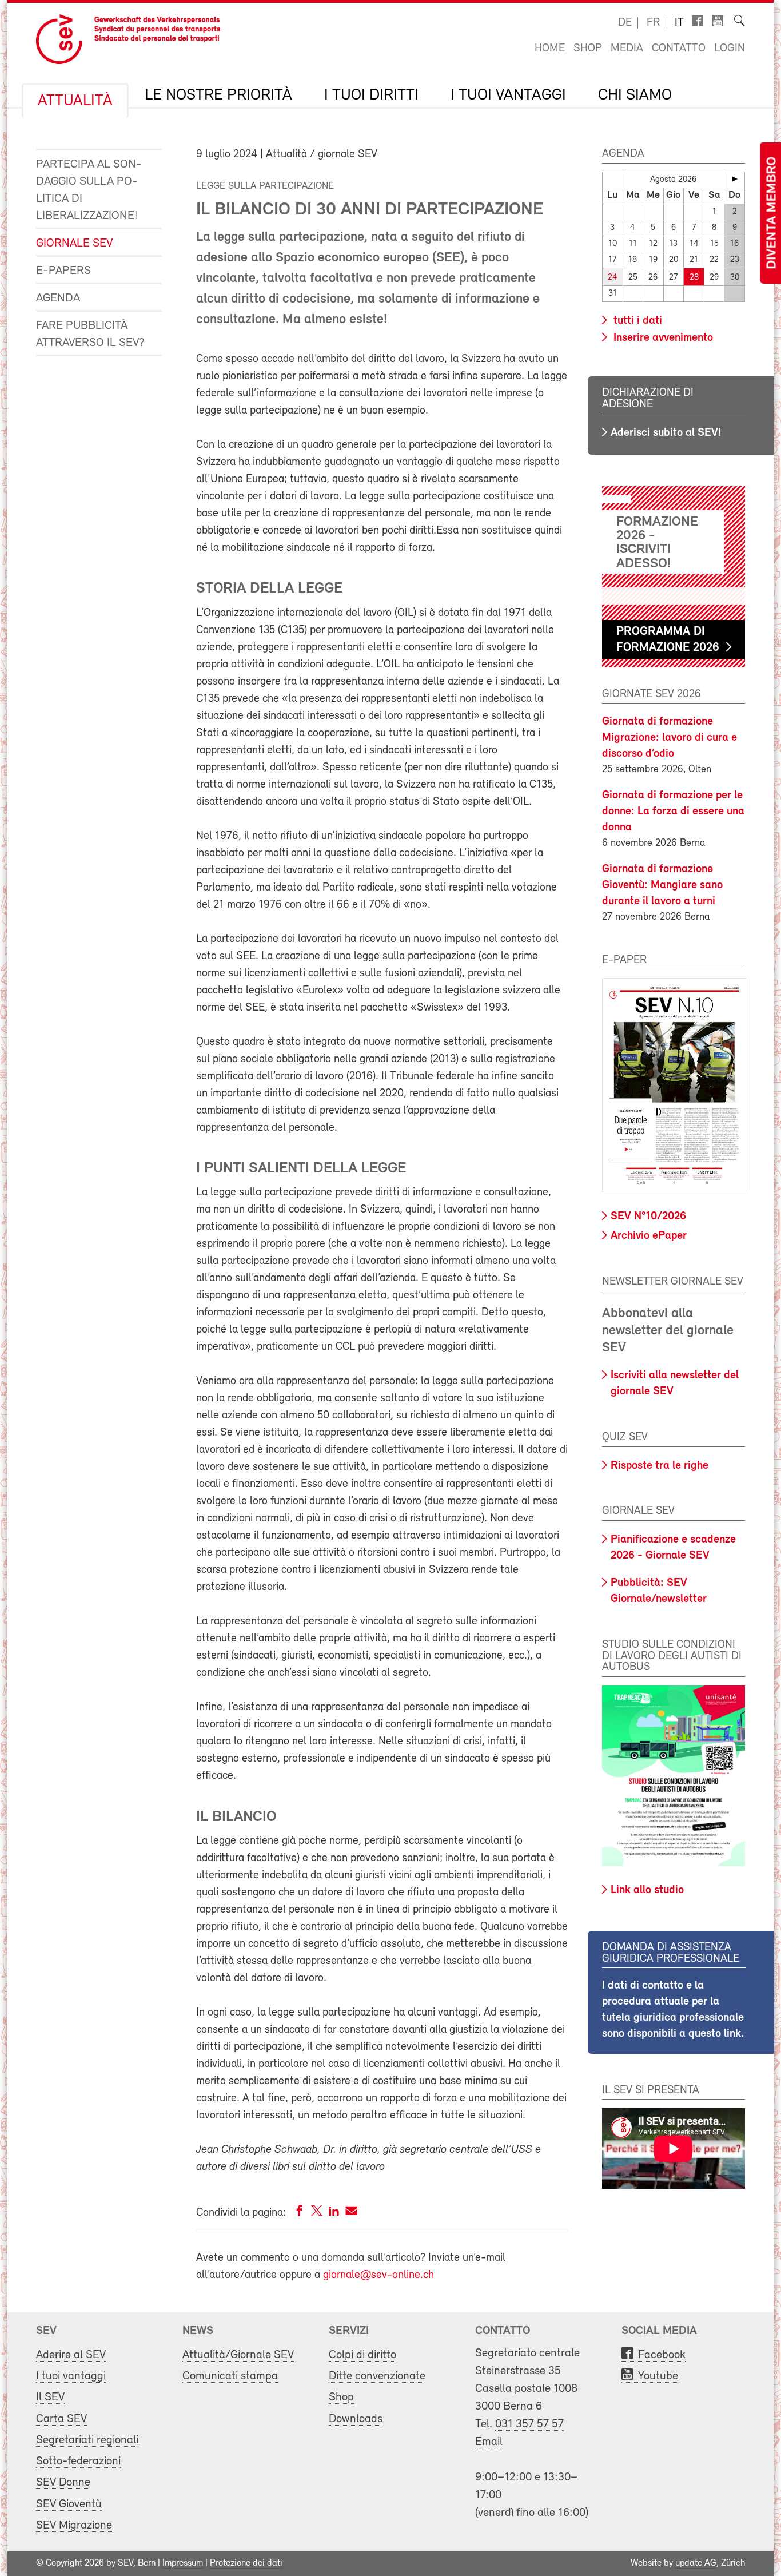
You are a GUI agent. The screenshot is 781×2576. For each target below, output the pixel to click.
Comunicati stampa (230, 2376)
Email (489, 2442)
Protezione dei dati (246, 2563)
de (625, 23)
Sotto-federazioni (78, 2461)
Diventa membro (772, 213)
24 (613, 278)
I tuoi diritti (371, 96)
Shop (588, 49)
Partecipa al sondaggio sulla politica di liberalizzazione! (89, 190)
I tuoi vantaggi (508, 96)
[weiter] (734, 179)
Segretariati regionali (87, 2440)
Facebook (662, 2355)
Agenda (58, 298)
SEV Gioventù (69, 2504)
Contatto (679, 49)
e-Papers (63, 271)
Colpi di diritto (362, 2355)
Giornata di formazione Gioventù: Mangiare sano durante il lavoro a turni (662, 885)
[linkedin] (334, 2213)
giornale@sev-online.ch (378, 2275)
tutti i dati (636, 321)
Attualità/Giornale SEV (238, 2355)
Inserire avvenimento (662, 338)
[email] (351, 2213)
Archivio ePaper (649, 1236)
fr (653, 23)
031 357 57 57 (529, 2424)
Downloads (356, 2419)
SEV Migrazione (74, 2525)
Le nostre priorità (218, 96)
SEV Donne (63, 2482)
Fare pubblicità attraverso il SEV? (90, 334)
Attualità (75, 101)
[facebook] (300, 2213)
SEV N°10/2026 (648, 1217)
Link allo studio (647, 1890)
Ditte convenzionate (377, 2376)
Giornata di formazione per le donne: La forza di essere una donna (673, 812)
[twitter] (317, 2213)
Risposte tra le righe (660, 1466)
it (679, 23)
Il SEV (50, 2397)
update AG (696, 2563)
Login (730, 49)
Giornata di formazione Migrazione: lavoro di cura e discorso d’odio (670, 738)
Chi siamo (635, 96)
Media (627, 49)
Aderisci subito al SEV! (666, 433)
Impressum (183, 2563)
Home (550, 49)
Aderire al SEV (71, 2355)
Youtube (658, 2376)
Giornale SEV (74, 243)
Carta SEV (61, 2419)
